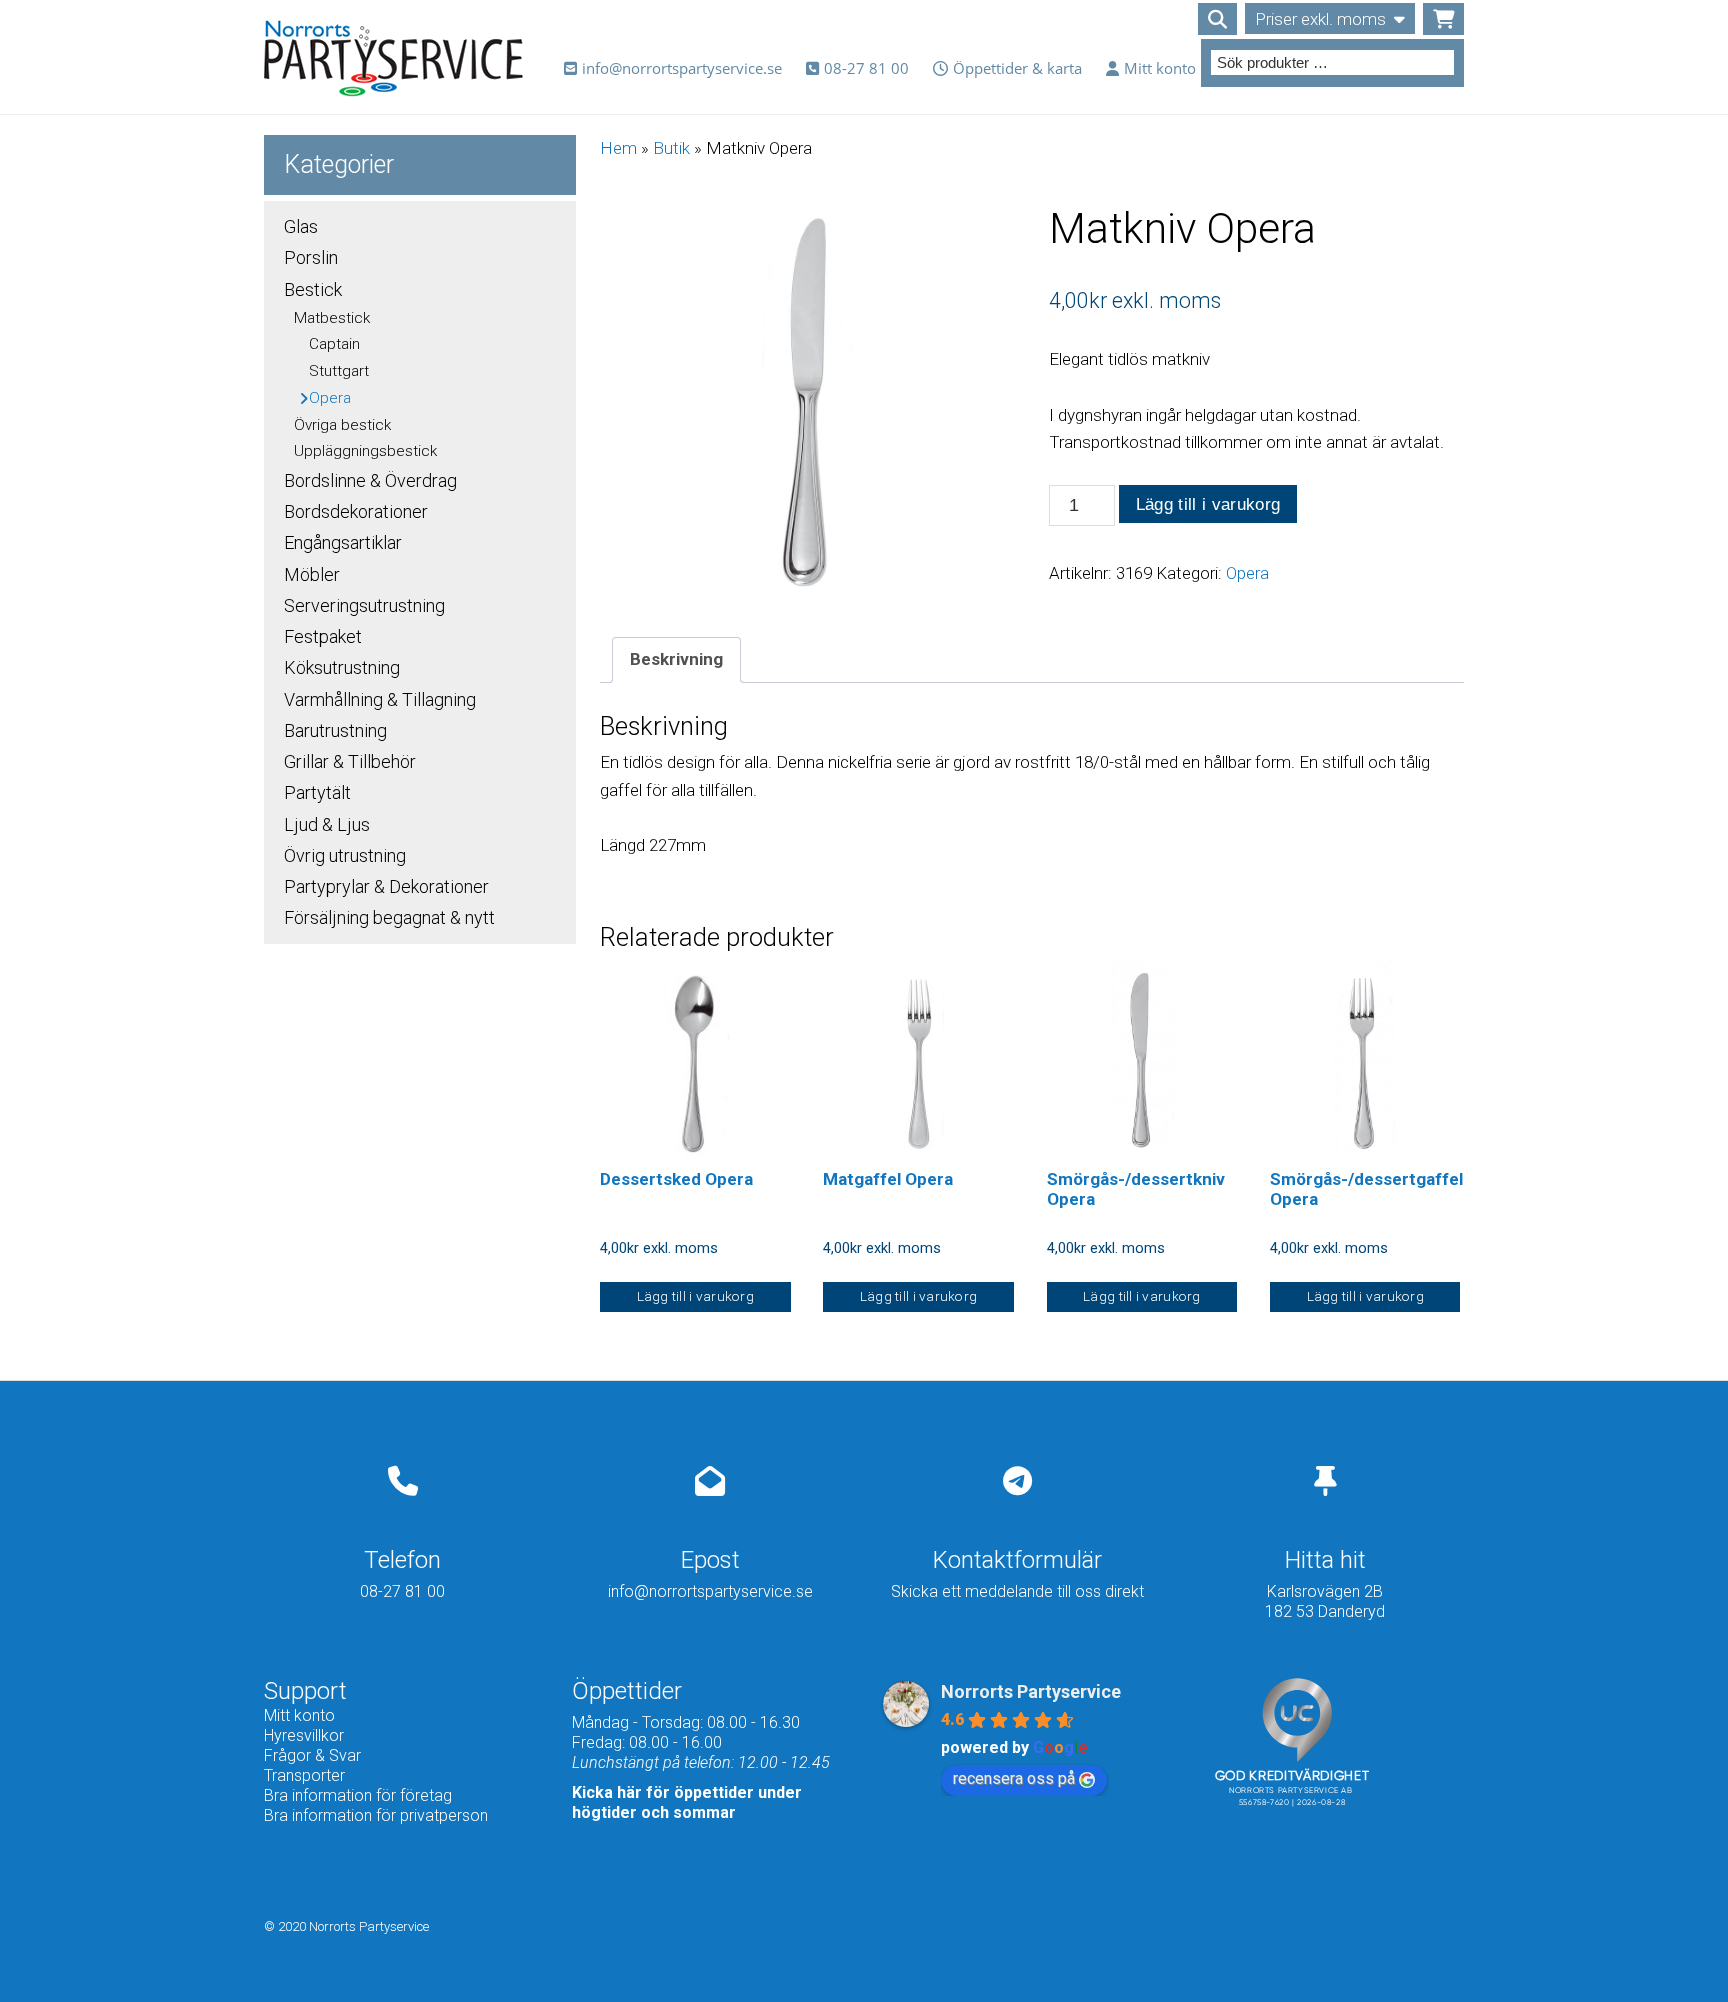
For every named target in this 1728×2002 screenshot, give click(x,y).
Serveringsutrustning (364, 605)
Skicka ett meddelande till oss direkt (1017, 1591)
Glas (301, 226)
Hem (618, 148)
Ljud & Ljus (327, 824)
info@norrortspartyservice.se (682, 68)
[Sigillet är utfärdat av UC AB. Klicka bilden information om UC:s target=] (1297, 1851)
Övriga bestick (342, 425)
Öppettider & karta (1017, 68)
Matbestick (332, 318)
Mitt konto (1160, 68)
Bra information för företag (358, 1795)
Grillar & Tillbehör (350, 761)
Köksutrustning (342, 667)
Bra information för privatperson (376, 1815)
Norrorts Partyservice (1031, 1691)
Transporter (304, 1775)
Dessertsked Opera (676, 1179)
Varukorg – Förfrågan (1443, 19)
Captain (334, 344)
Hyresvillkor (304, 1735)
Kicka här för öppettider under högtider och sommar (687, 1802)
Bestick (313, 289)
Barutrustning (335, 730)
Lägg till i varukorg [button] (695, 1296)
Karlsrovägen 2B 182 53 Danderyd (1325, 1601)
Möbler (312, 574)
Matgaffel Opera (888, 1179)
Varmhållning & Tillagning (380, 699)
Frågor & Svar (312, 1755)
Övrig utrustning (345, 855)
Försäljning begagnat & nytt (389, 917)
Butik (671, 148)
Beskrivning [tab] (676, 659)
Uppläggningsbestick (365, 451)
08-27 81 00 (866, 68)
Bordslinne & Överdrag (370, 480)
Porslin (311, 257)
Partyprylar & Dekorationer (386, 886)
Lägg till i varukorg (1208, 504)
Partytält (317, 792)
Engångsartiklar (343, 542)
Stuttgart (339, 371)
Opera (1247, 573)
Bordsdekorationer (356, 511)
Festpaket (323, 636)
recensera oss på (1014, 1778)
